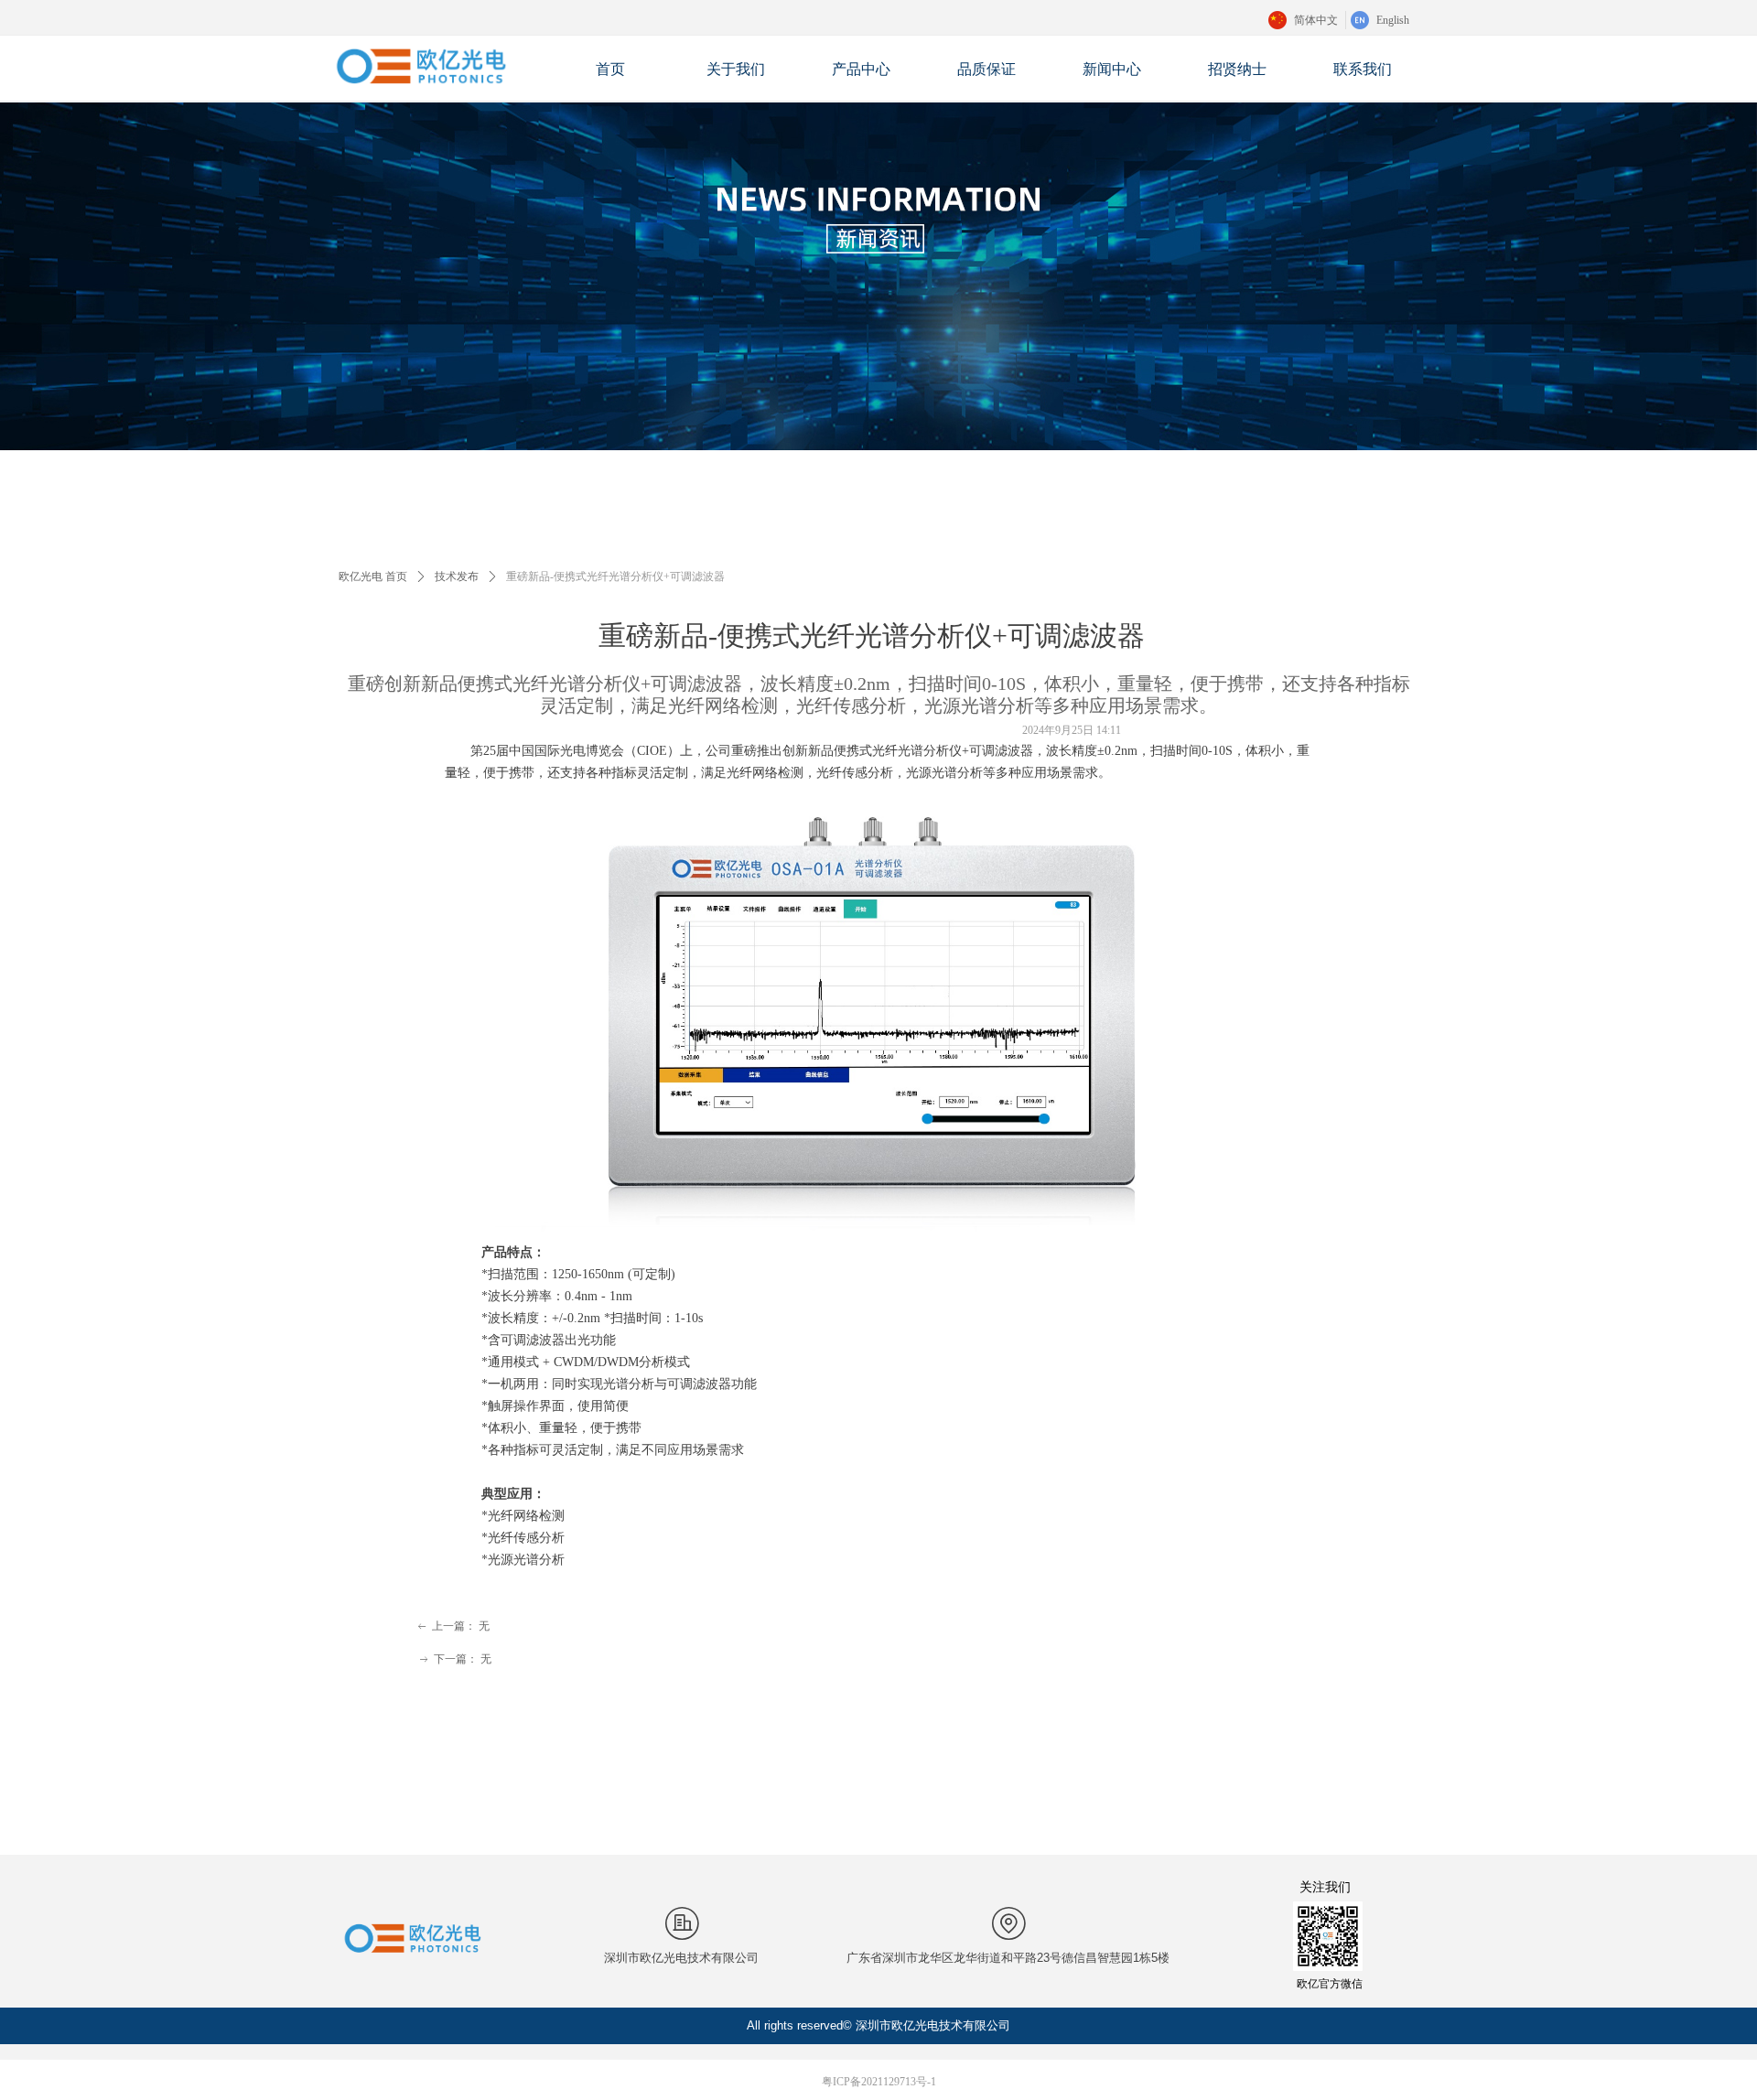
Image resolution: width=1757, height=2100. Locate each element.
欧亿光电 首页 (373, 576)
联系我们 (1363, 69)
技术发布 (457, 576)
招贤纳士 (1237, 69)
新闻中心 (1112, 69)
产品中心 (861, 69)
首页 (610, 69)
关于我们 (736, 69)
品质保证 (986, 69)
